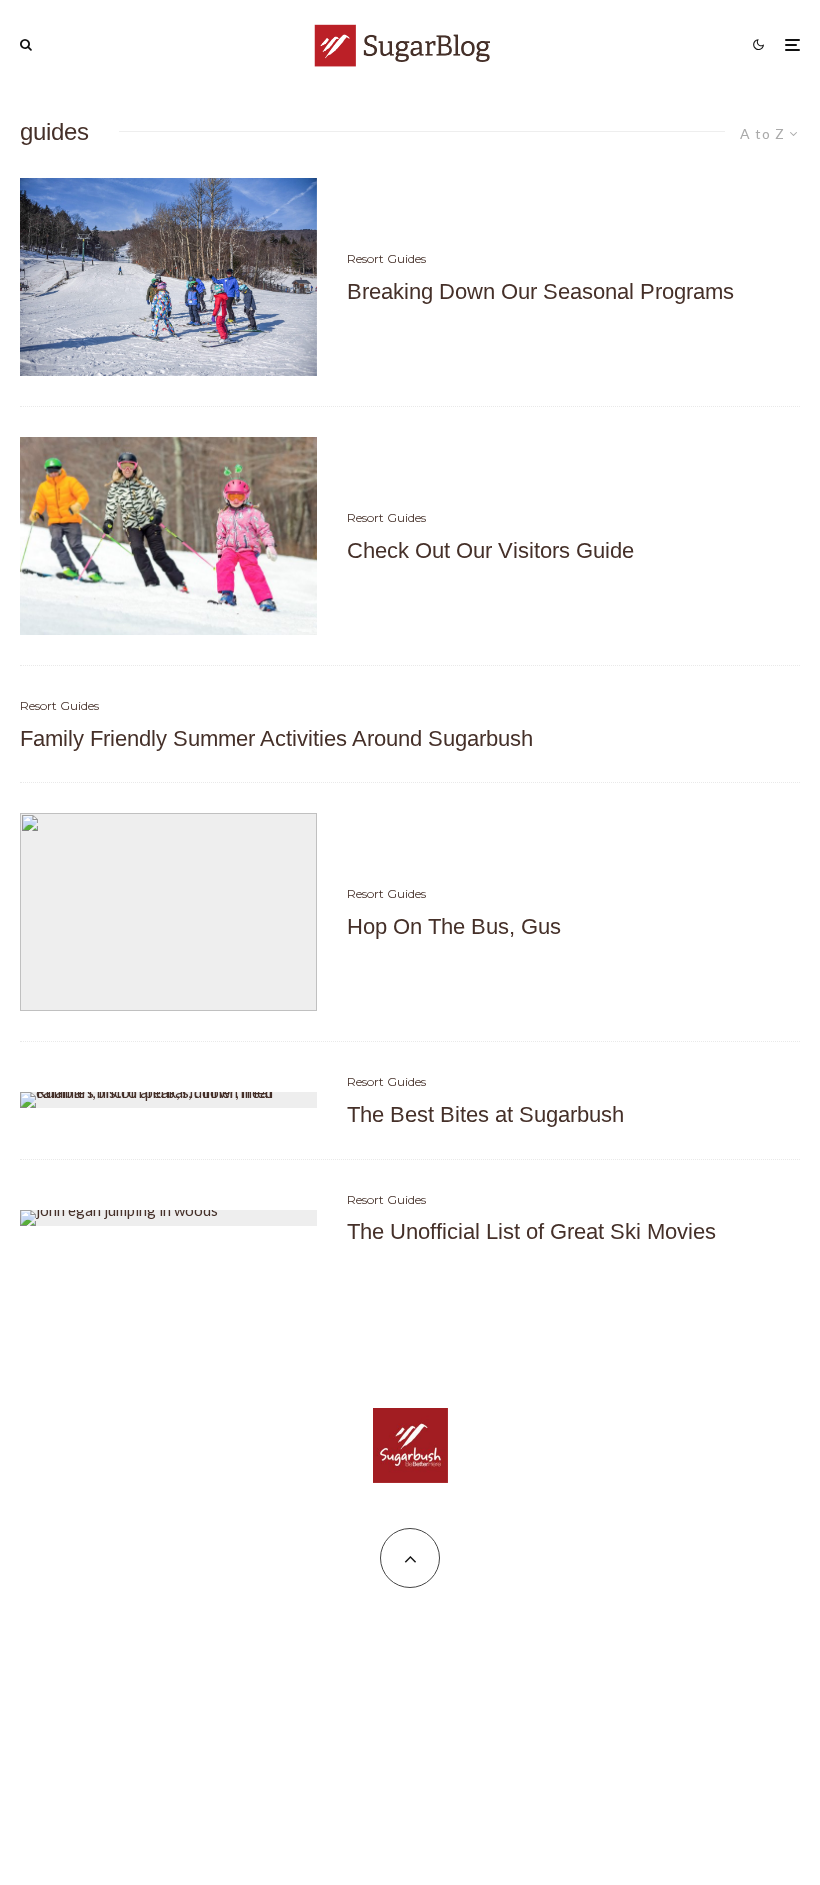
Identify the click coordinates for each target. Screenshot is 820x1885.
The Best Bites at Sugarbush (485, 1114)
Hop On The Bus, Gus (454, 926)
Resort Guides (386, 258)
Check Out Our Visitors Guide (490, 550)
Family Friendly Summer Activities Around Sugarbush (276, 738)
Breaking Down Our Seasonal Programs (540, 291)
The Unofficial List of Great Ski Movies (531, 1231)
